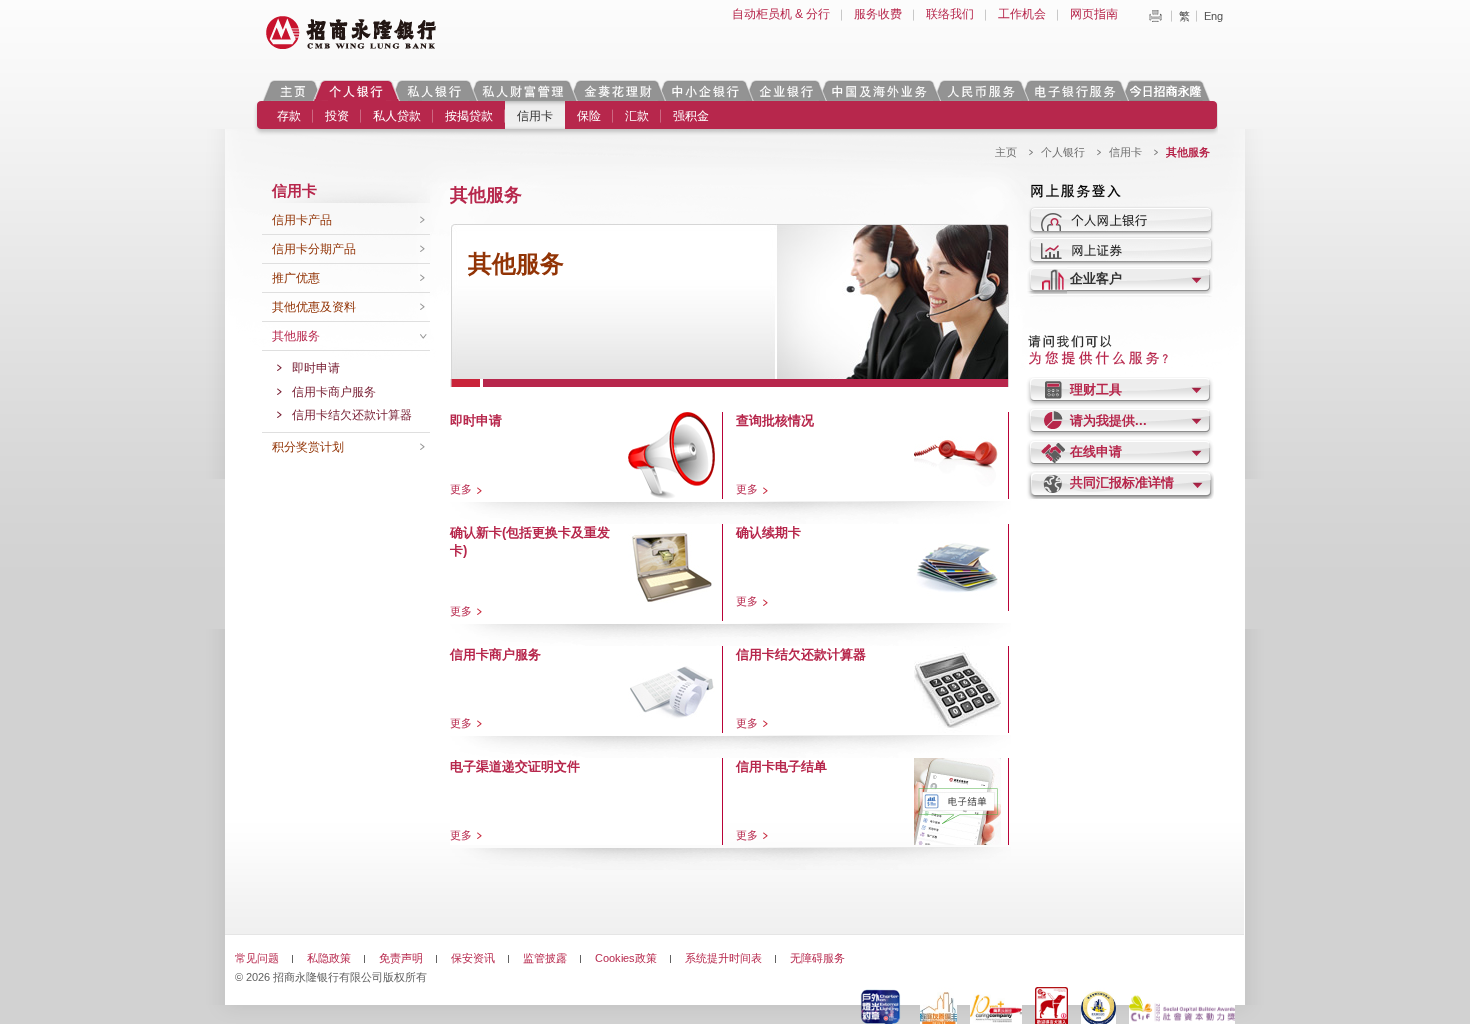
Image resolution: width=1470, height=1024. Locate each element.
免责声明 (401, 958)
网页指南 (1094, 14)
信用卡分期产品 (314, 249)
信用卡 (535, 116)
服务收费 (878, 14)
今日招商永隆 (1169, 90)
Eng (1213, 16)
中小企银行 (705, 90)
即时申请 (316, 368)
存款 (289, 116)
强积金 (691, 116)
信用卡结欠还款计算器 (352, 415)
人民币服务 (980, 90)
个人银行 (356, 90)
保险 (589, 116)
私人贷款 (397, 116)
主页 (292, 90)
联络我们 (950, 14)
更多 (461, 489)
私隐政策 (329, 958)
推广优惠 (296, 278)
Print (1155, 16)
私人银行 (434, 90)
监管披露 (545, 958)
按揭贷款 (469, 116)
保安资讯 (473, 958)
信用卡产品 (302, 220)
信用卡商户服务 (334, 392)
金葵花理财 (617, 90)
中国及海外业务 (879, 90)
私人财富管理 (523, 90)
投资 (337, 116)
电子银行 (1074, 90)
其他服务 (296, 336)
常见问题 (257, 958)
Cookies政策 (626, 958)
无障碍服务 (817, 958)
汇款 (637, 116)
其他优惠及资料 (314, 307)
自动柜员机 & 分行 (781, 14)
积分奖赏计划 (308, 447)
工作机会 (1022, 14)
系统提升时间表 (723, 958)
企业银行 (785, 90)
